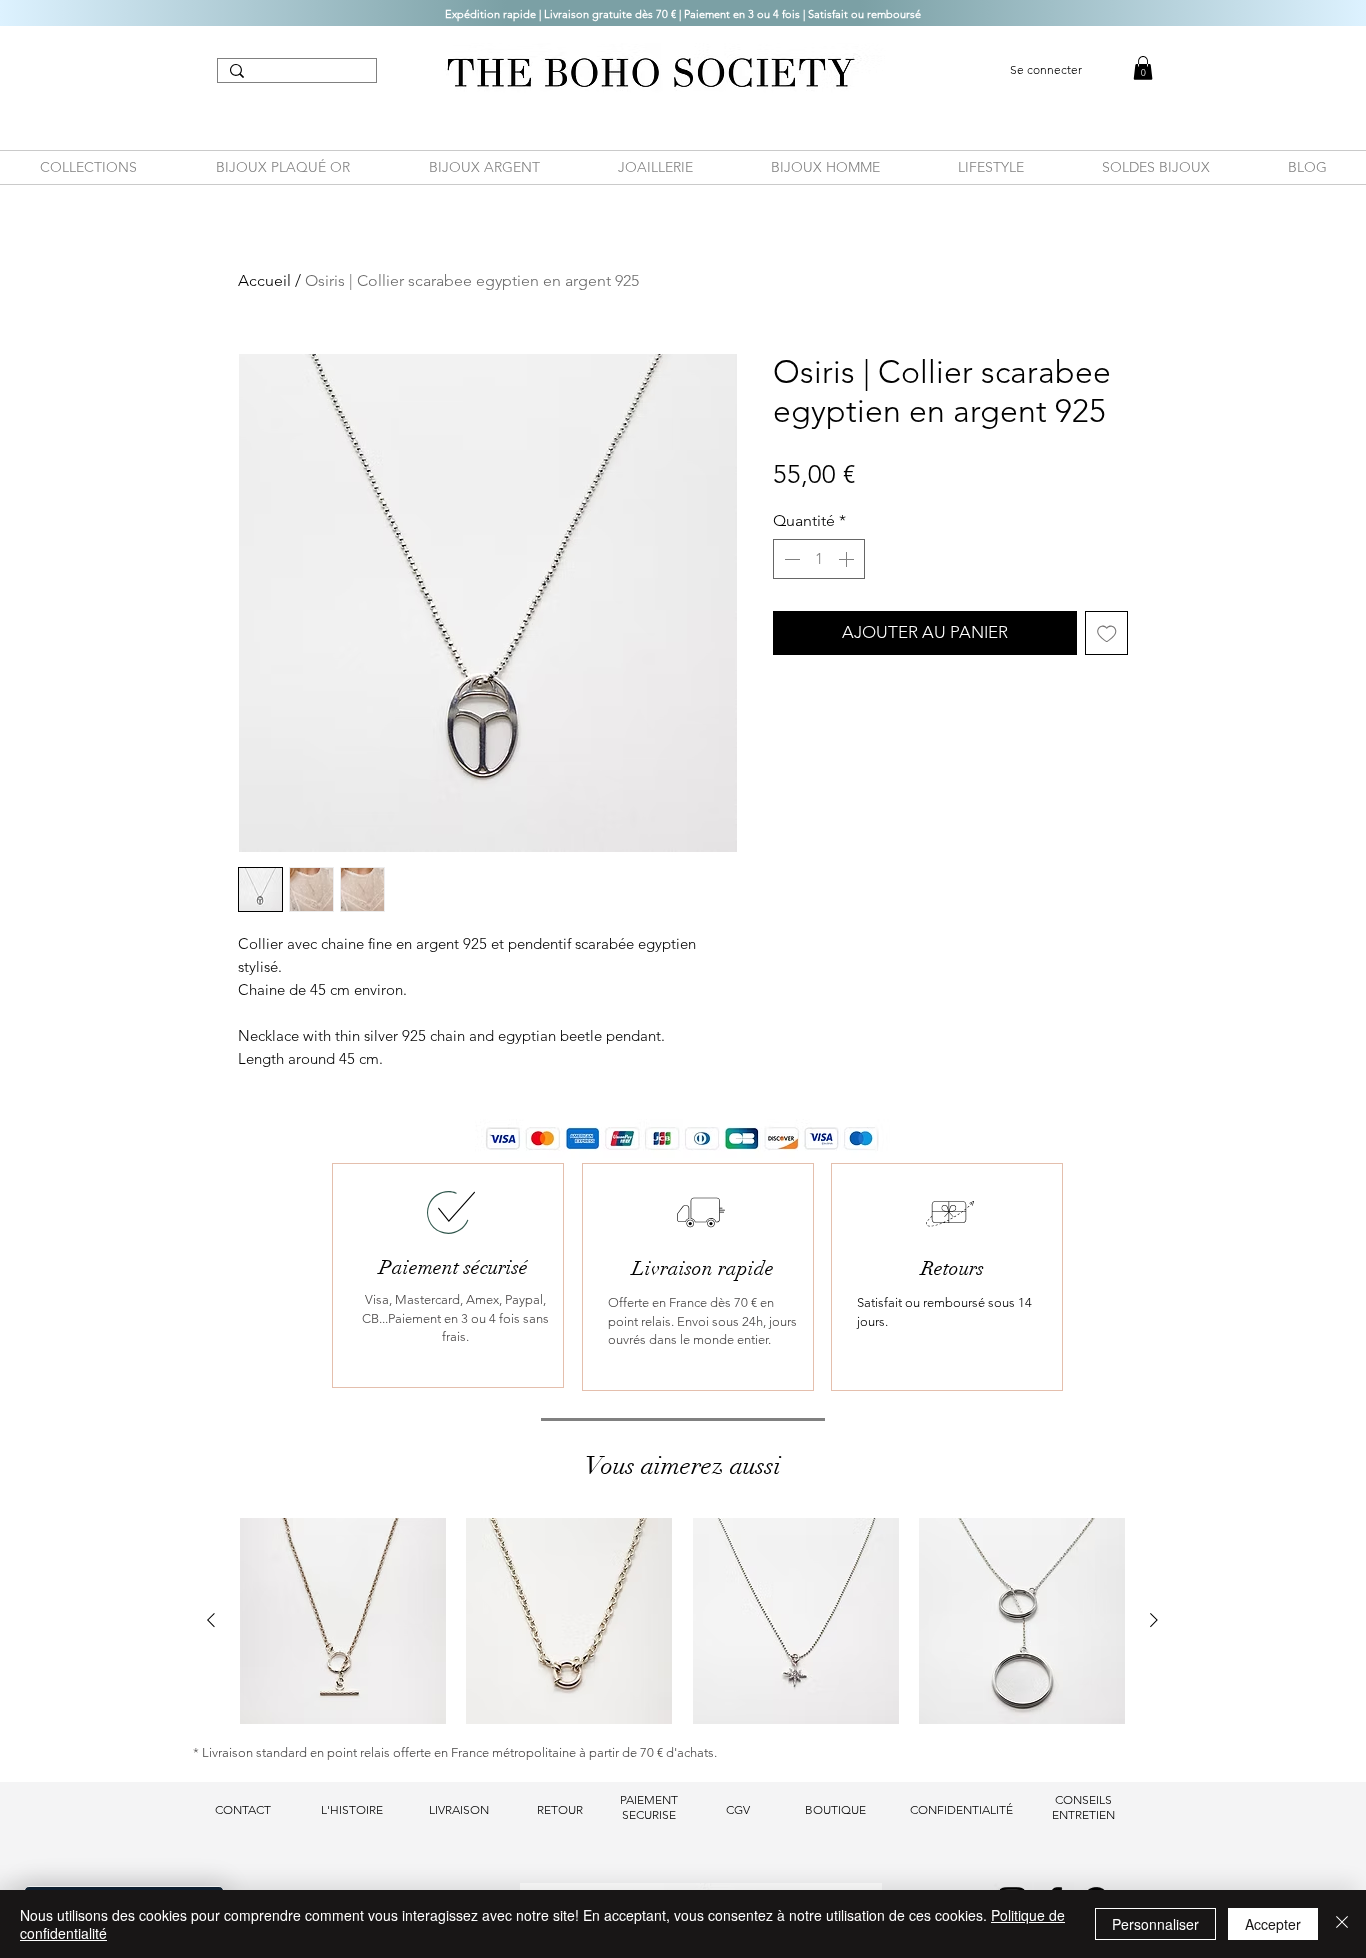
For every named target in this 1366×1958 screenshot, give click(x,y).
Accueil (264, 280)
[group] (682, 1621)
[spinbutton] (819, 559)
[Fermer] (1342, 1924)
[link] (1143, 68)
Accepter (1273, 1924)
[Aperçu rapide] (343, 1621)
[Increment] (848, 559)
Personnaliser (1155, 1924)
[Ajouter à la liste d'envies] (1107, 633)
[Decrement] (790, 559)
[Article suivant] (1154, 1620)
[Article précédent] (211, 1620)
